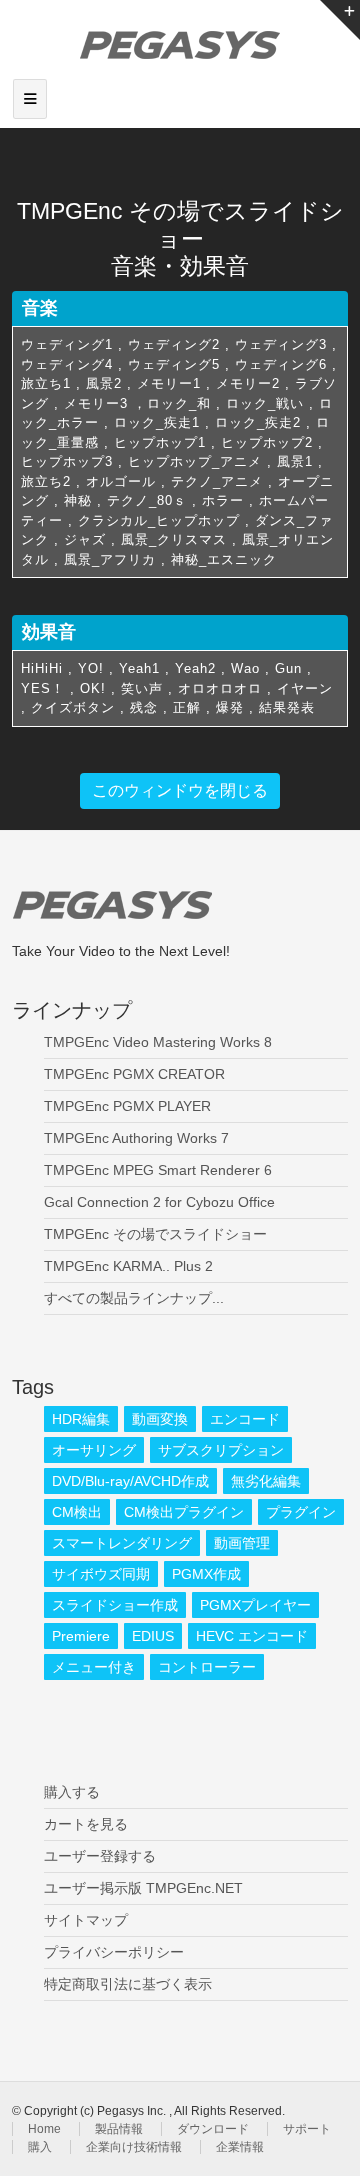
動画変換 (160, 1419)
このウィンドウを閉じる (180, 790)
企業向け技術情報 (134, 2147)
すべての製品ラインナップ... (134, 1298)
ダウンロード (213, 2129)
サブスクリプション (221, 1450)
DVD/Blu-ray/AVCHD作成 (130, 1481)
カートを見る (86, 1824)
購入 (40, 2147)
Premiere (81, 1636)
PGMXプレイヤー (255, 1605)
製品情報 (119, 2129)
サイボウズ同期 (101, 1574)
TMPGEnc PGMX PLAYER (127, 1106)
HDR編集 (81, 1419)
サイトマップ (86, 1920)
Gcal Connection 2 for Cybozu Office (159, 1202)
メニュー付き (94, 1667)
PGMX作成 (206, 1574)
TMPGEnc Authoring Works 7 (136, 1138)
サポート (307, 2129)
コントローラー (207, 1667)
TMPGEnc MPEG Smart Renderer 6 (158, 1170)
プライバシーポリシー (114, 1952)
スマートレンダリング (122, 1543)
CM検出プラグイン (184, 1512)
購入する (72, 1792)
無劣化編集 (266, 1481)
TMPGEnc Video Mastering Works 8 (158, 1042)
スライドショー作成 (115, 1605)
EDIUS (153, 1636)
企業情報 (240, 2147)
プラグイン (301, 1512)
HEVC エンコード (252, 1636)
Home (44, 2129)
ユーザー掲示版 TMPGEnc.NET (143, 1888)
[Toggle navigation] (30, 99)
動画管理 (242, 1543)
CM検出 (77, 1512)
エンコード (245, 1419)
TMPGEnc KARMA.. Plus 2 (128, 1266)
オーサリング (94, 1450)
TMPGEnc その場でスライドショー (155, 1234)
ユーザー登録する (100, 1856)
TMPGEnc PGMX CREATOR (134, 1074)
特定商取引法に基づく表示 (128, 1984)
